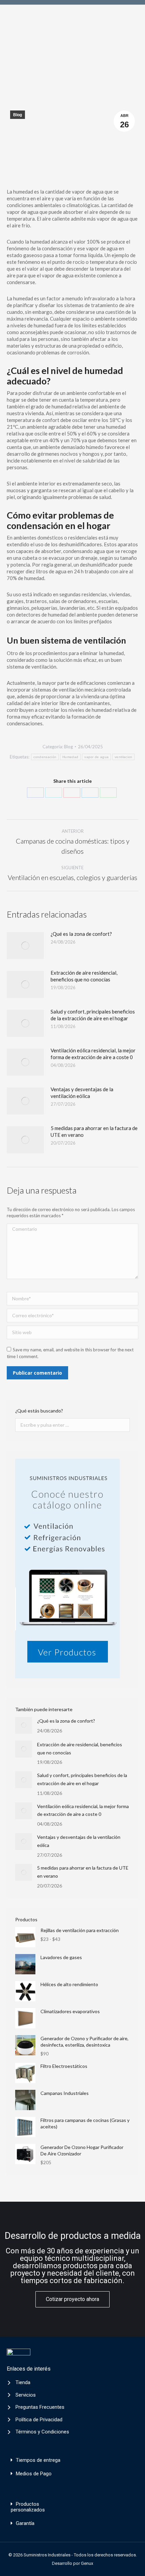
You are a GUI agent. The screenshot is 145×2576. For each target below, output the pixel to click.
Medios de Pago (34, 2474)
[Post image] (25, 946)
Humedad (70, 757)
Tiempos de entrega (38, 2460)
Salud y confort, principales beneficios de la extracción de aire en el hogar (93, 1015)
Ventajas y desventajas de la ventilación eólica (82, 1093)
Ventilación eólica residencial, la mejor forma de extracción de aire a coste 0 (93, 1054)
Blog (18, 115)
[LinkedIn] (90, 793)
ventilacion (123, 757)
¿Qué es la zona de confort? (81, 934)
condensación (45, 757)
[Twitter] (54, 793)
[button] (72, 2460)
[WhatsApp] (108, 793)
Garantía (25, 2523)
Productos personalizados (28, 2507)
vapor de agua (96, 757)
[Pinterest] (72, 793)
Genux (87, 2563)
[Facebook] (35, 793)
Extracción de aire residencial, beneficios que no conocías (84, 976)
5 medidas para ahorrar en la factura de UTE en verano (94, 1131)
